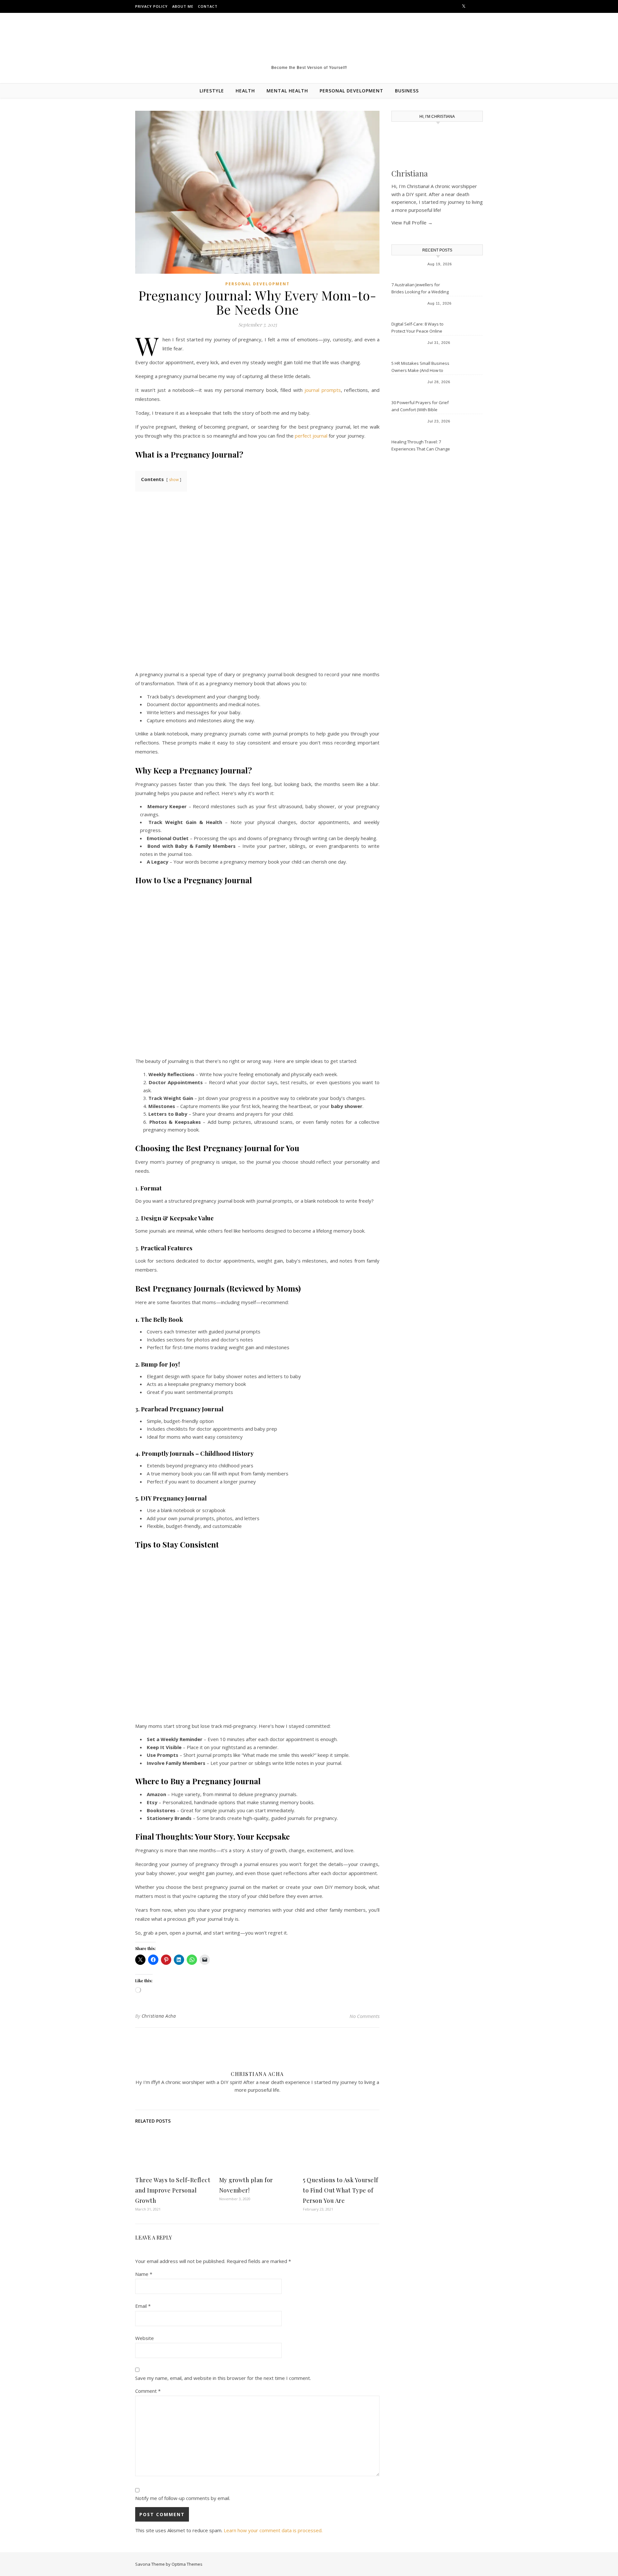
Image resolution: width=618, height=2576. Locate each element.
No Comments (365, 2016)
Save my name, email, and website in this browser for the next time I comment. (223, 2378)
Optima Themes (187, 2564)
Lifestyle (212, 91)
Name (144, 2274)
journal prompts (323, 390)
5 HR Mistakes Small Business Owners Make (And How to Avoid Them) (420, 367)
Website (145, 2338)
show (174, 480)
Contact (208, 6)
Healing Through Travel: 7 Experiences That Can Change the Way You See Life (421, 446)
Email (143, 2306)
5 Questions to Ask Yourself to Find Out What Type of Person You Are (341, 2190)
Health (245, 91)
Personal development (351, 91)
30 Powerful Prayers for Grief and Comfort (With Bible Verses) (420, 407)
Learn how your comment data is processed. (273, 2530)
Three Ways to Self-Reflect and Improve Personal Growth (173, 2190)
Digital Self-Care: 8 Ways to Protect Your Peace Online (417, 327)
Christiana (410, 173)
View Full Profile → (412, 223)
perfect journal (311, 436)
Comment (148, 2391)
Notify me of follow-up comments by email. (183, 2498)
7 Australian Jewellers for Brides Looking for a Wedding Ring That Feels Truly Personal (421, 289)
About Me (183, 6)
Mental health (287, 91)
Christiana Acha (159, 2016)
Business (407, 91)
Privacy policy (151, 6)
